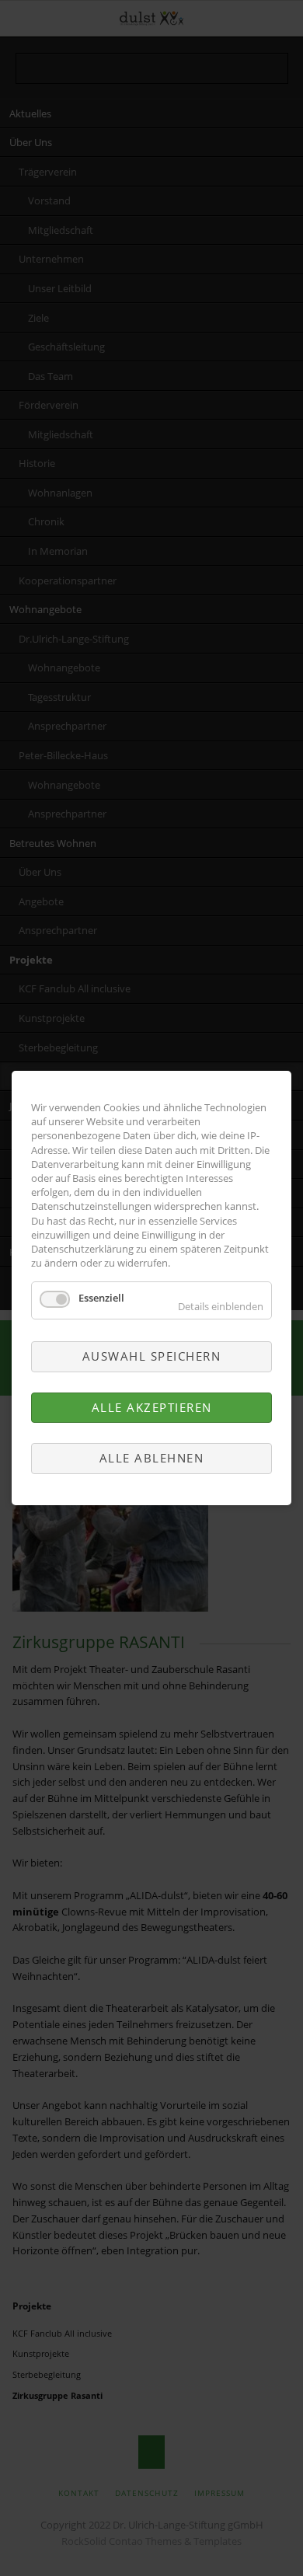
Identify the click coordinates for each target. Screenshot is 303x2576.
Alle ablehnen (152, 1458)
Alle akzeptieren (152, 1407)
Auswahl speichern (152, 1357)
